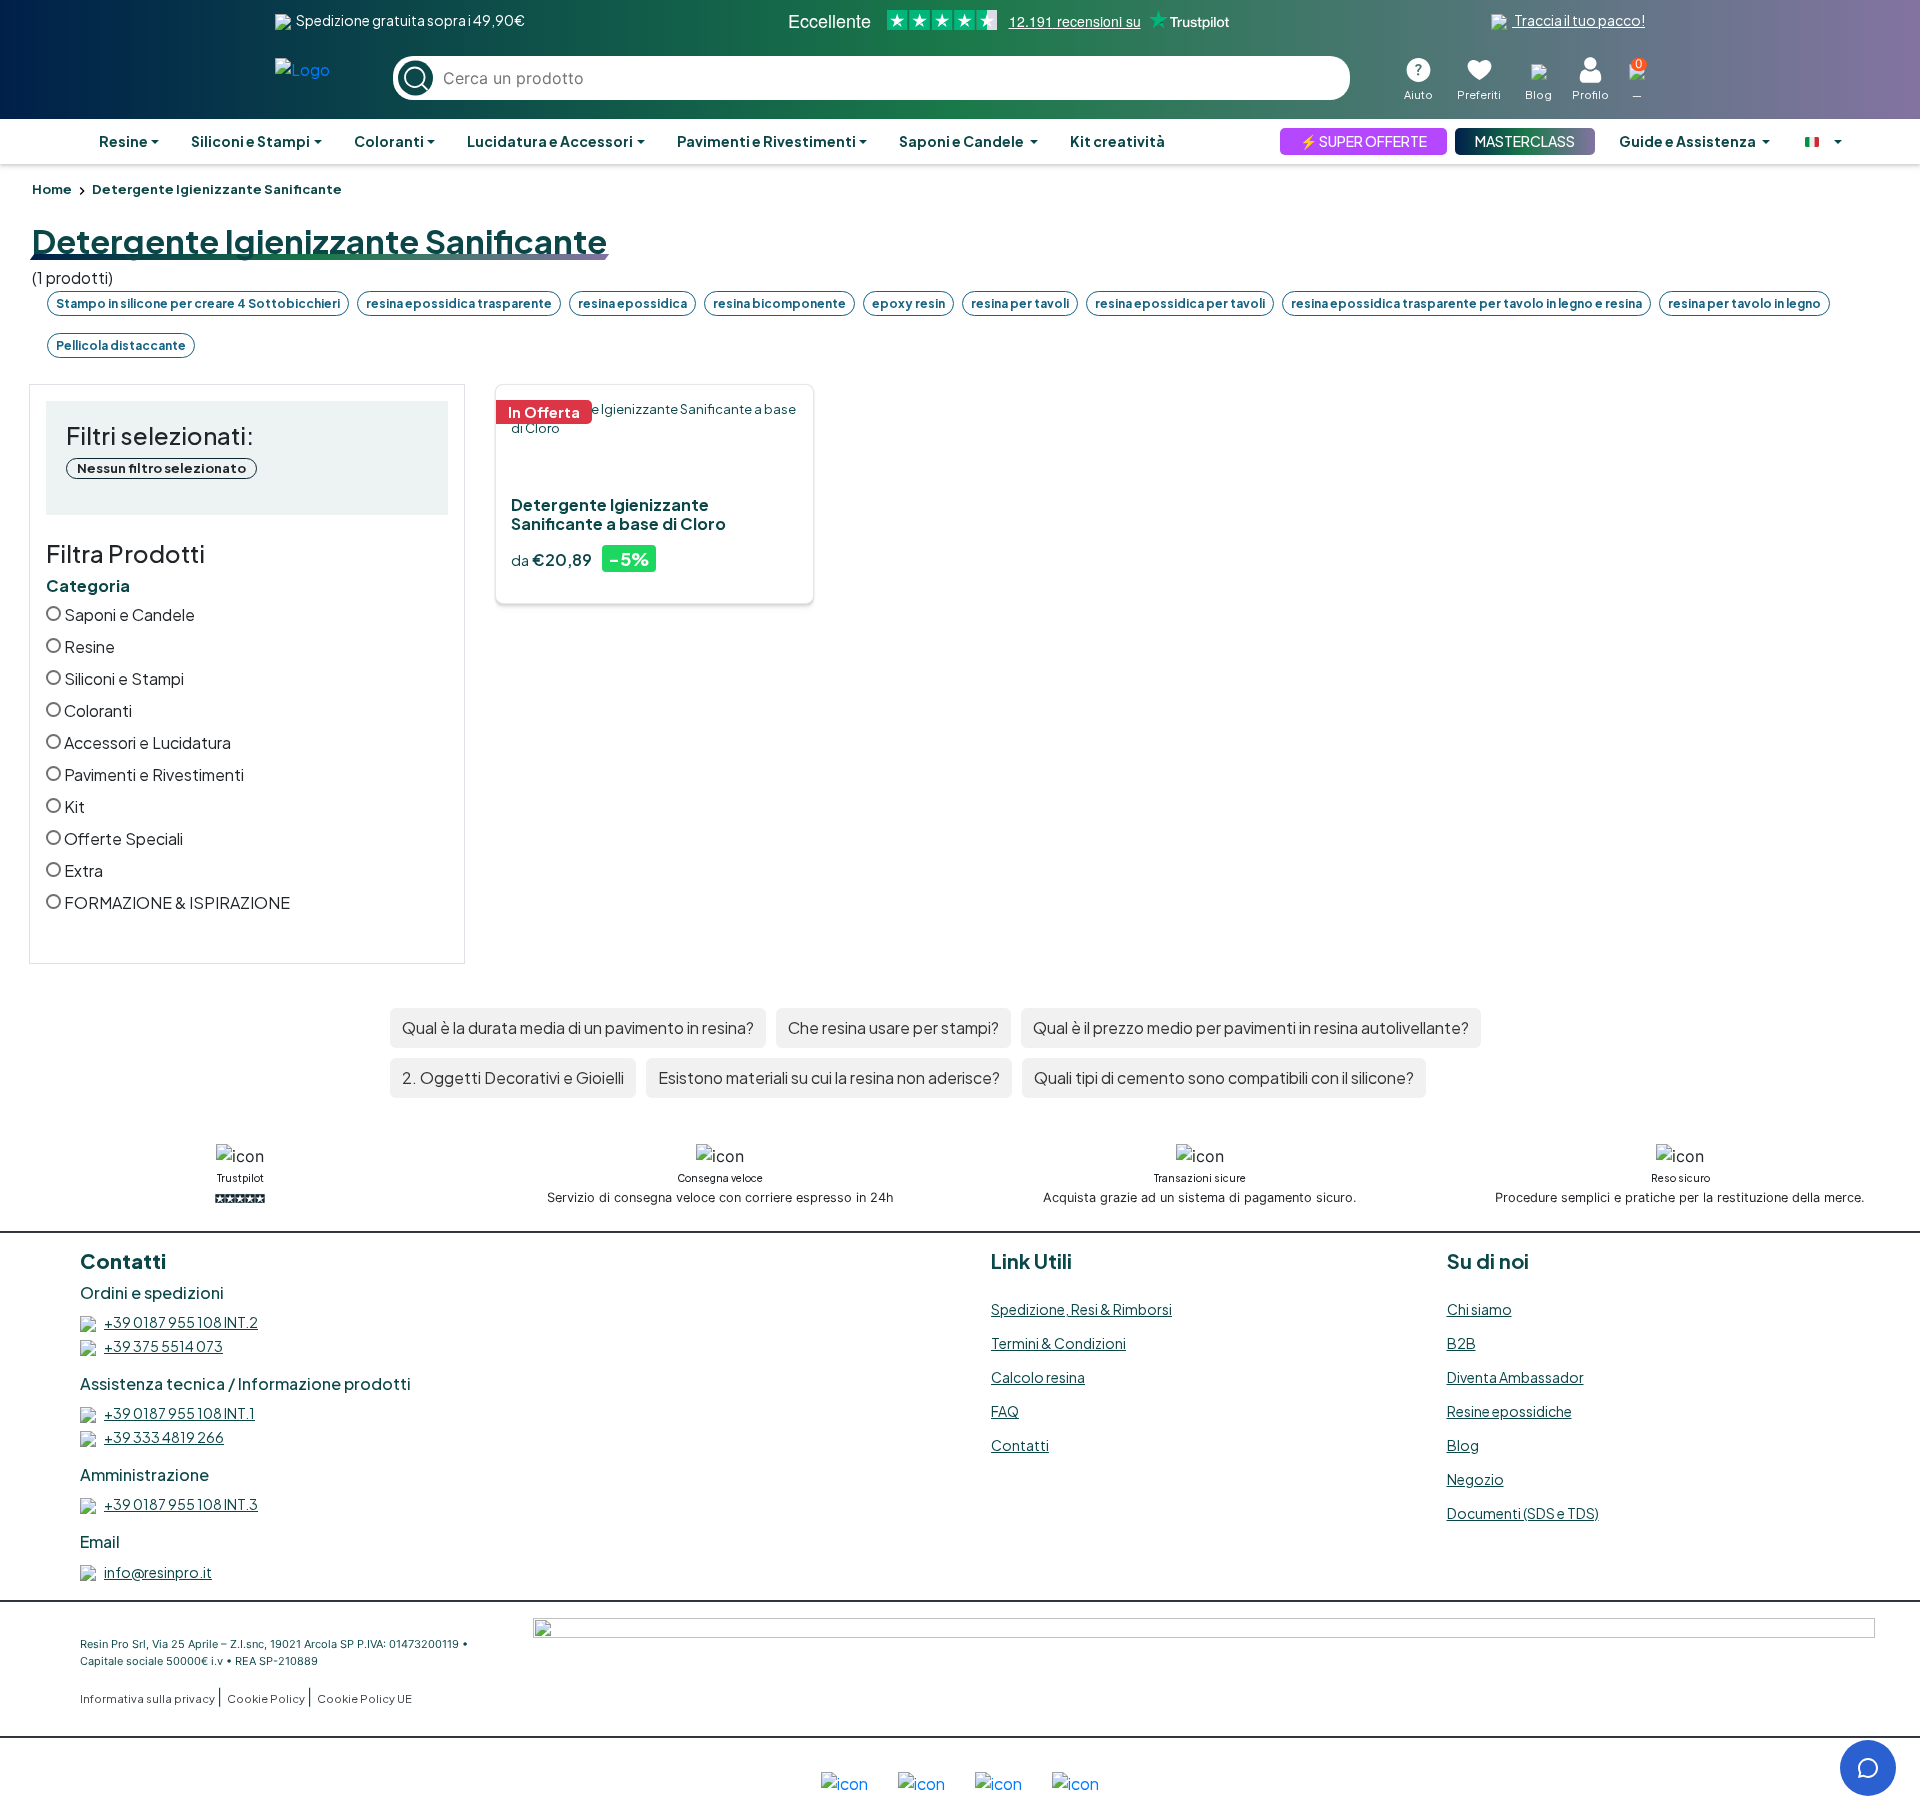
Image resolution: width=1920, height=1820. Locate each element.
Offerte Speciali (122, 838)
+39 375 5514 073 (163, 1346)
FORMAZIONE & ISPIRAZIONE (175, 902)
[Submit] (415, 78)
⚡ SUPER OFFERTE (1363, 141)
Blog (1463, 1445)
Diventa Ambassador (1515, 1377)
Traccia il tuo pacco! (1578, 20)
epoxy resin (908, 303)
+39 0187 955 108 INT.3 (181, 1504)
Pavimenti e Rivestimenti (766, 141)
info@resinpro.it (158, 1572)
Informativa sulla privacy (148, 1698)
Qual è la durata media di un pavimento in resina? (578, 1027)
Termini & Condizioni (1058, 1343)
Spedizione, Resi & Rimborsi (1081, 1309)
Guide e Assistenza (1688, 141)
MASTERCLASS (1525, 141)
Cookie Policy (267, 1698)
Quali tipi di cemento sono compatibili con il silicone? (1224, 1077)
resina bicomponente (779, 303)
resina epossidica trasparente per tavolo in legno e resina (1466, 303)
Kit (73, 806)
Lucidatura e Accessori (550, 141)
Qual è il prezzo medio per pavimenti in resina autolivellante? (1251, 1027)
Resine (123, 141)
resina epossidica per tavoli (1180, 303)
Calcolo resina (1038, 1377)
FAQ (1005, 1411)
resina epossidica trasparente (459, 303)
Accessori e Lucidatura (146, 742)
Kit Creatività (1117, 141)
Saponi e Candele (962, 141)
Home (52, 189)
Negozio (1475, 1479)
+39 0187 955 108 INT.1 (179, 1413)
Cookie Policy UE (364, 1698)
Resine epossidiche (1509, 1411)
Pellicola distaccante (121, 345)
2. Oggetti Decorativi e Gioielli (513, 1077)
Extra (82, 870)
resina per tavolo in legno (1744, 303)
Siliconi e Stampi (250, 141)
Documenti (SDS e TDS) (1523, 1513)
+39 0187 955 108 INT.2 (181, 1322)
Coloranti (389, 141)
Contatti (1020, 1445)
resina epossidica (632, 303)
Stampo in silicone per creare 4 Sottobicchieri (198, 303)
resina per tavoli (1020, 303)
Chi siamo (1479, 1309)
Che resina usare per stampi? (893, 1027)
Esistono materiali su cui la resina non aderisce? (829, 1077)
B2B (1461, 1343)
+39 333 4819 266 (164, 1437)
